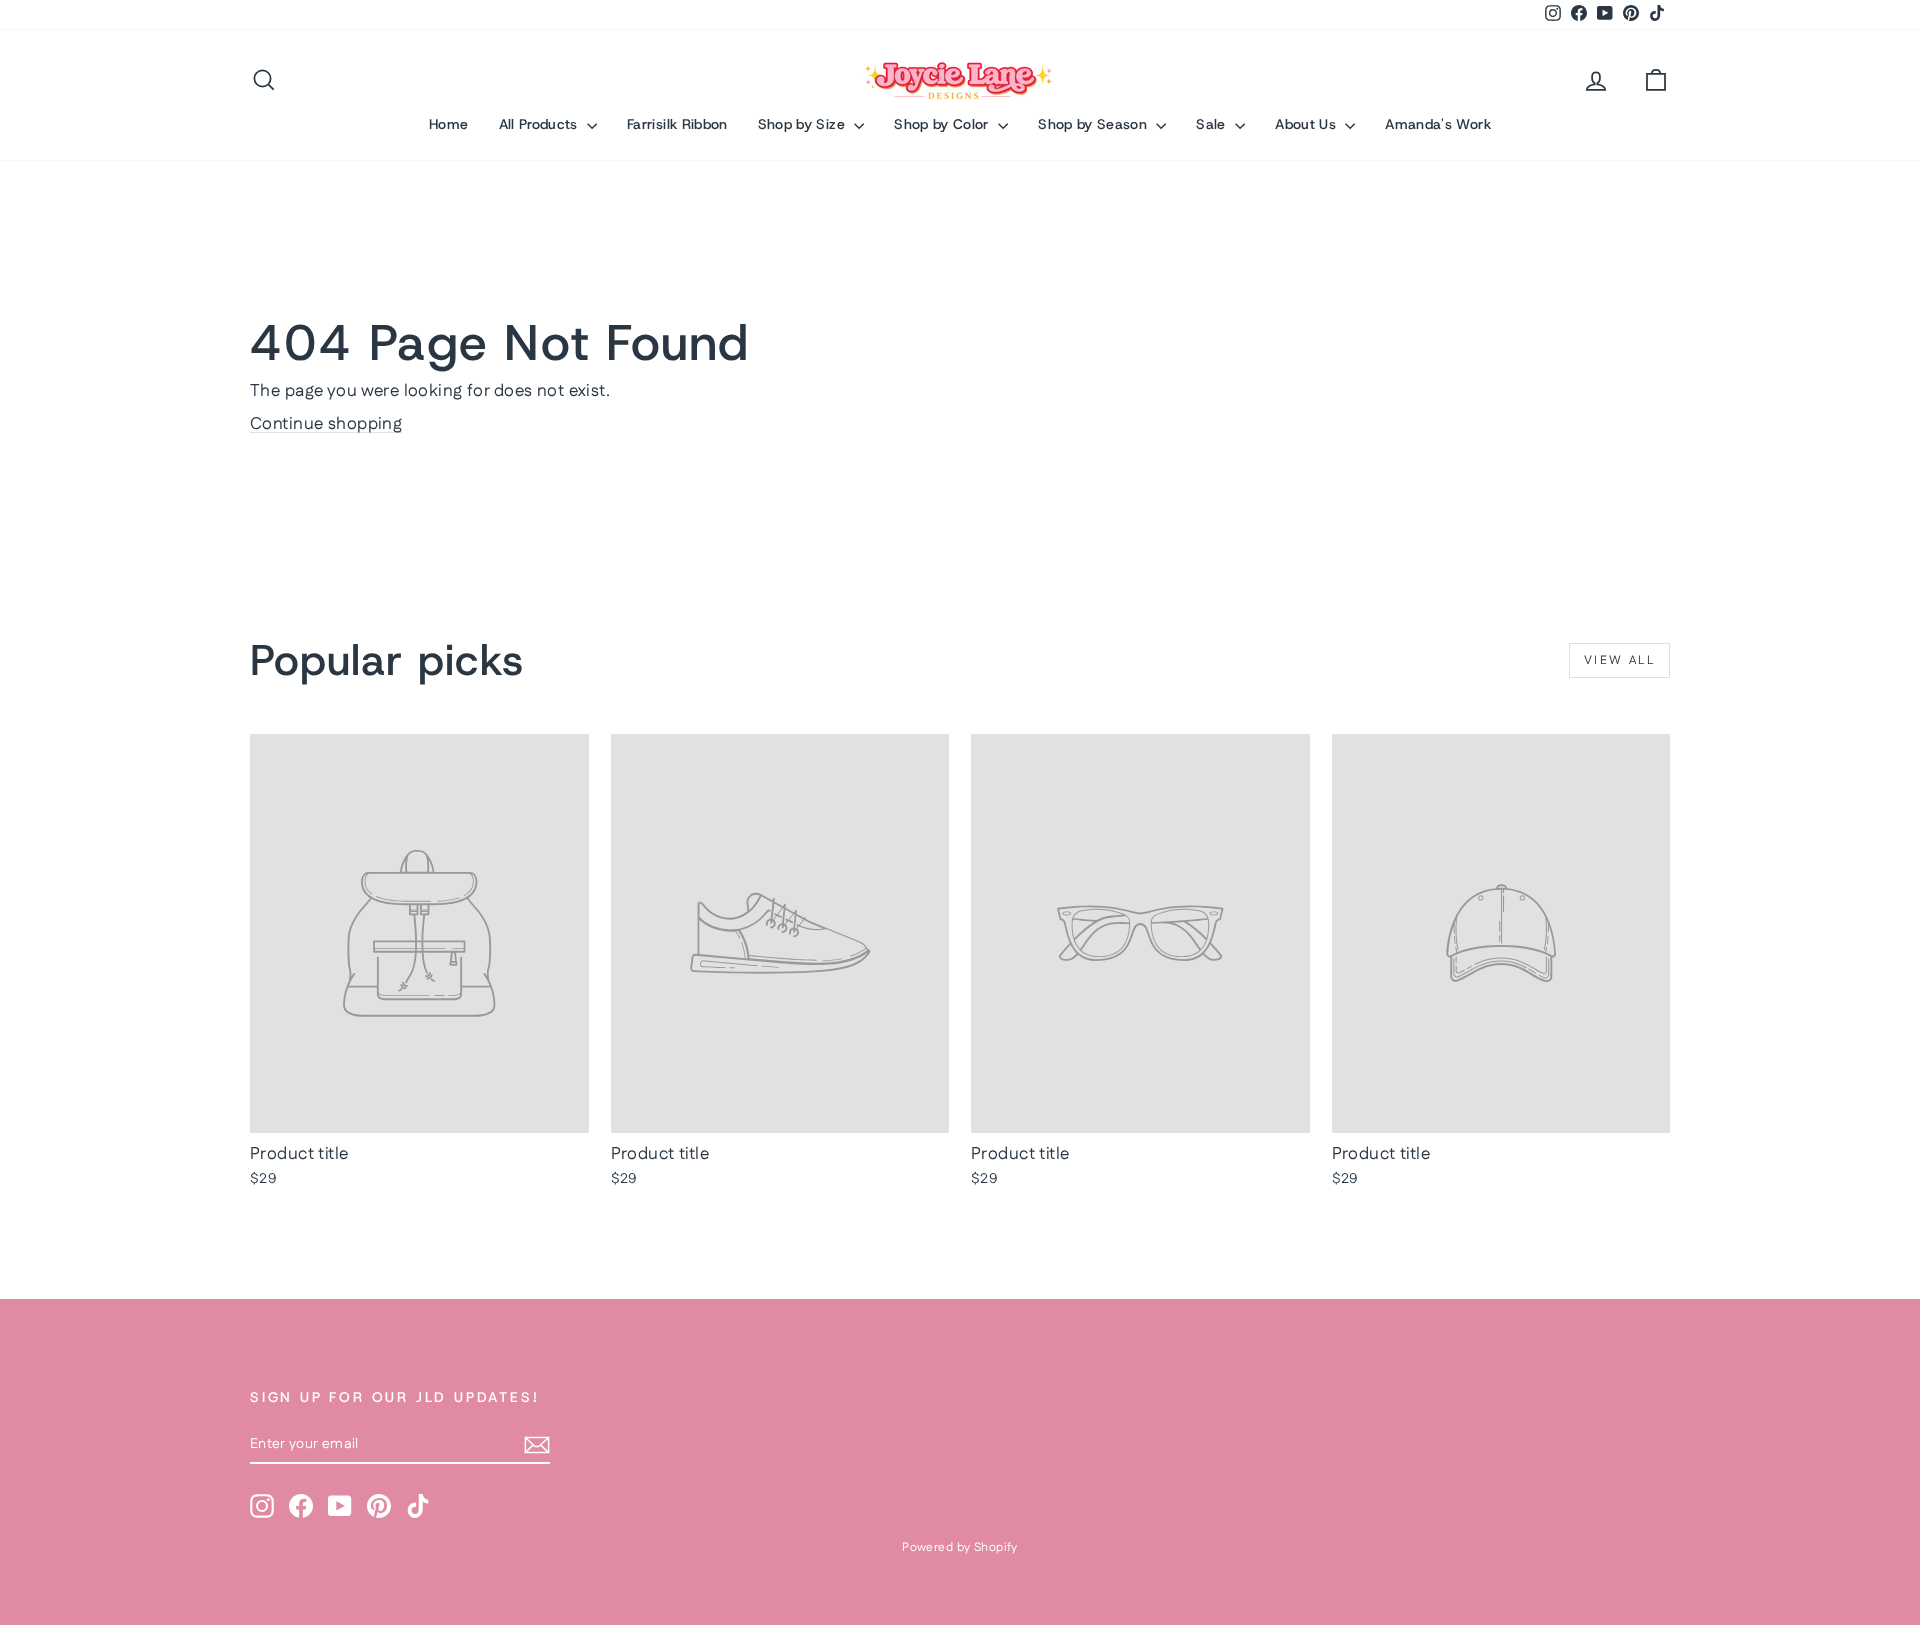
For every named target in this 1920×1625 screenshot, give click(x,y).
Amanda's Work (1438, 124)
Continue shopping (326, 424)
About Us (1307, 124)
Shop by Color (943, 124)
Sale (1213, 124)
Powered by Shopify (960, 1547)
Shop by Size (804, 124)
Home (448, 124)
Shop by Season (1094, 124)
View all (1619, 660)
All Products (541, 124)
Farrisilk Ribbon (677, 124)
